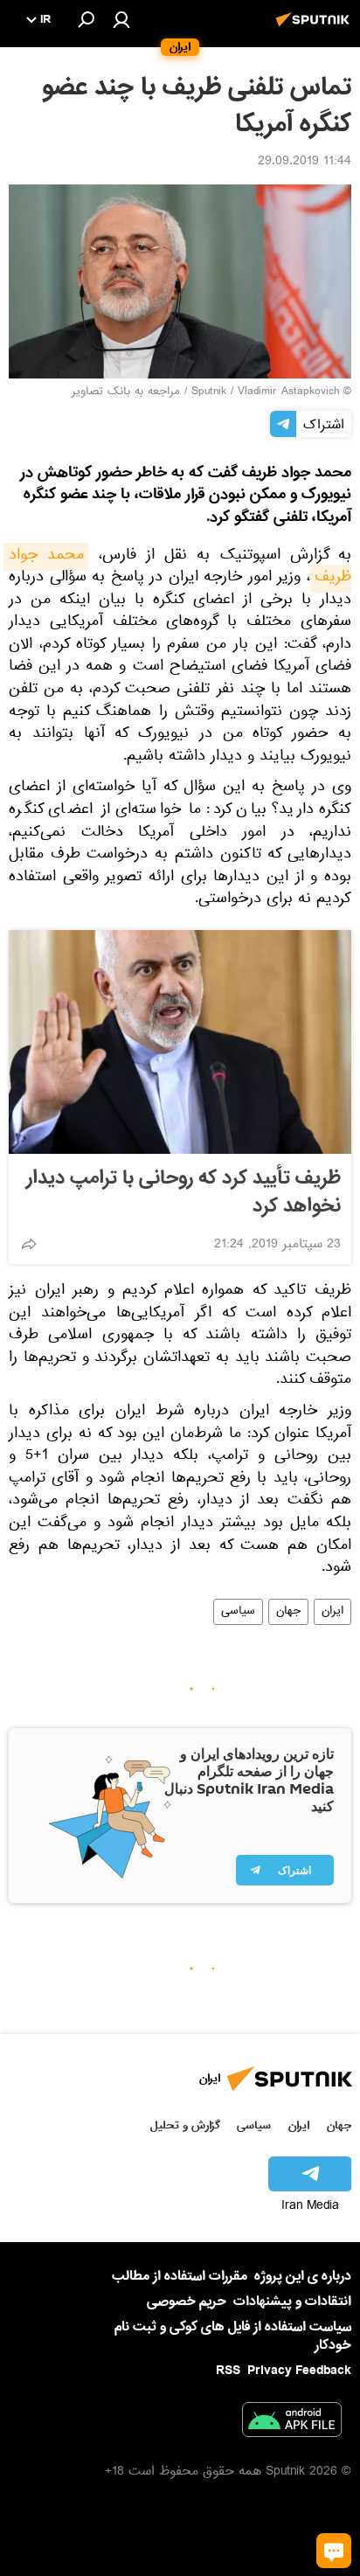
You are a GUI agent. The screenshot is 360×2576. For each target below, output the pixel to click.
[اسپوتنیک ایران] (315, 29)
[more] (29, 1244)
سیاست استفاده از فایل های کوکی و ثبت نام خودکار (233, 2336)
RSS (228, 2371)
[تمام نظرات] (334, 2551)
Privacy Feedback (299, 2371)
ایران (332, 1612)
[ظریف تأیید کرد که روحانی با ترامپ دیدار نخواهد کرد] (180, 1042)
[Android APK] (292, 2423)
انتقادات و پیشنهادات (292, 2302)
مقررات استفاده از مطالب (180, 2276)
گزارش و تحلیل (185, 2125)
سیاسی (238, 1612)
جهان (288, 1612)
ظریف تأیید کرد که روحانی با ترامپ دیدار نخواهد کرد (183, 1192)
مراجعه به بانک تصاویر (126, 392)
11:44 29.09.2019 (305, 163)
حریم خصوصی (187, 2302)
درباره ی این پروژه (303, 2276)
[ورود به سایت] (121, 19)
